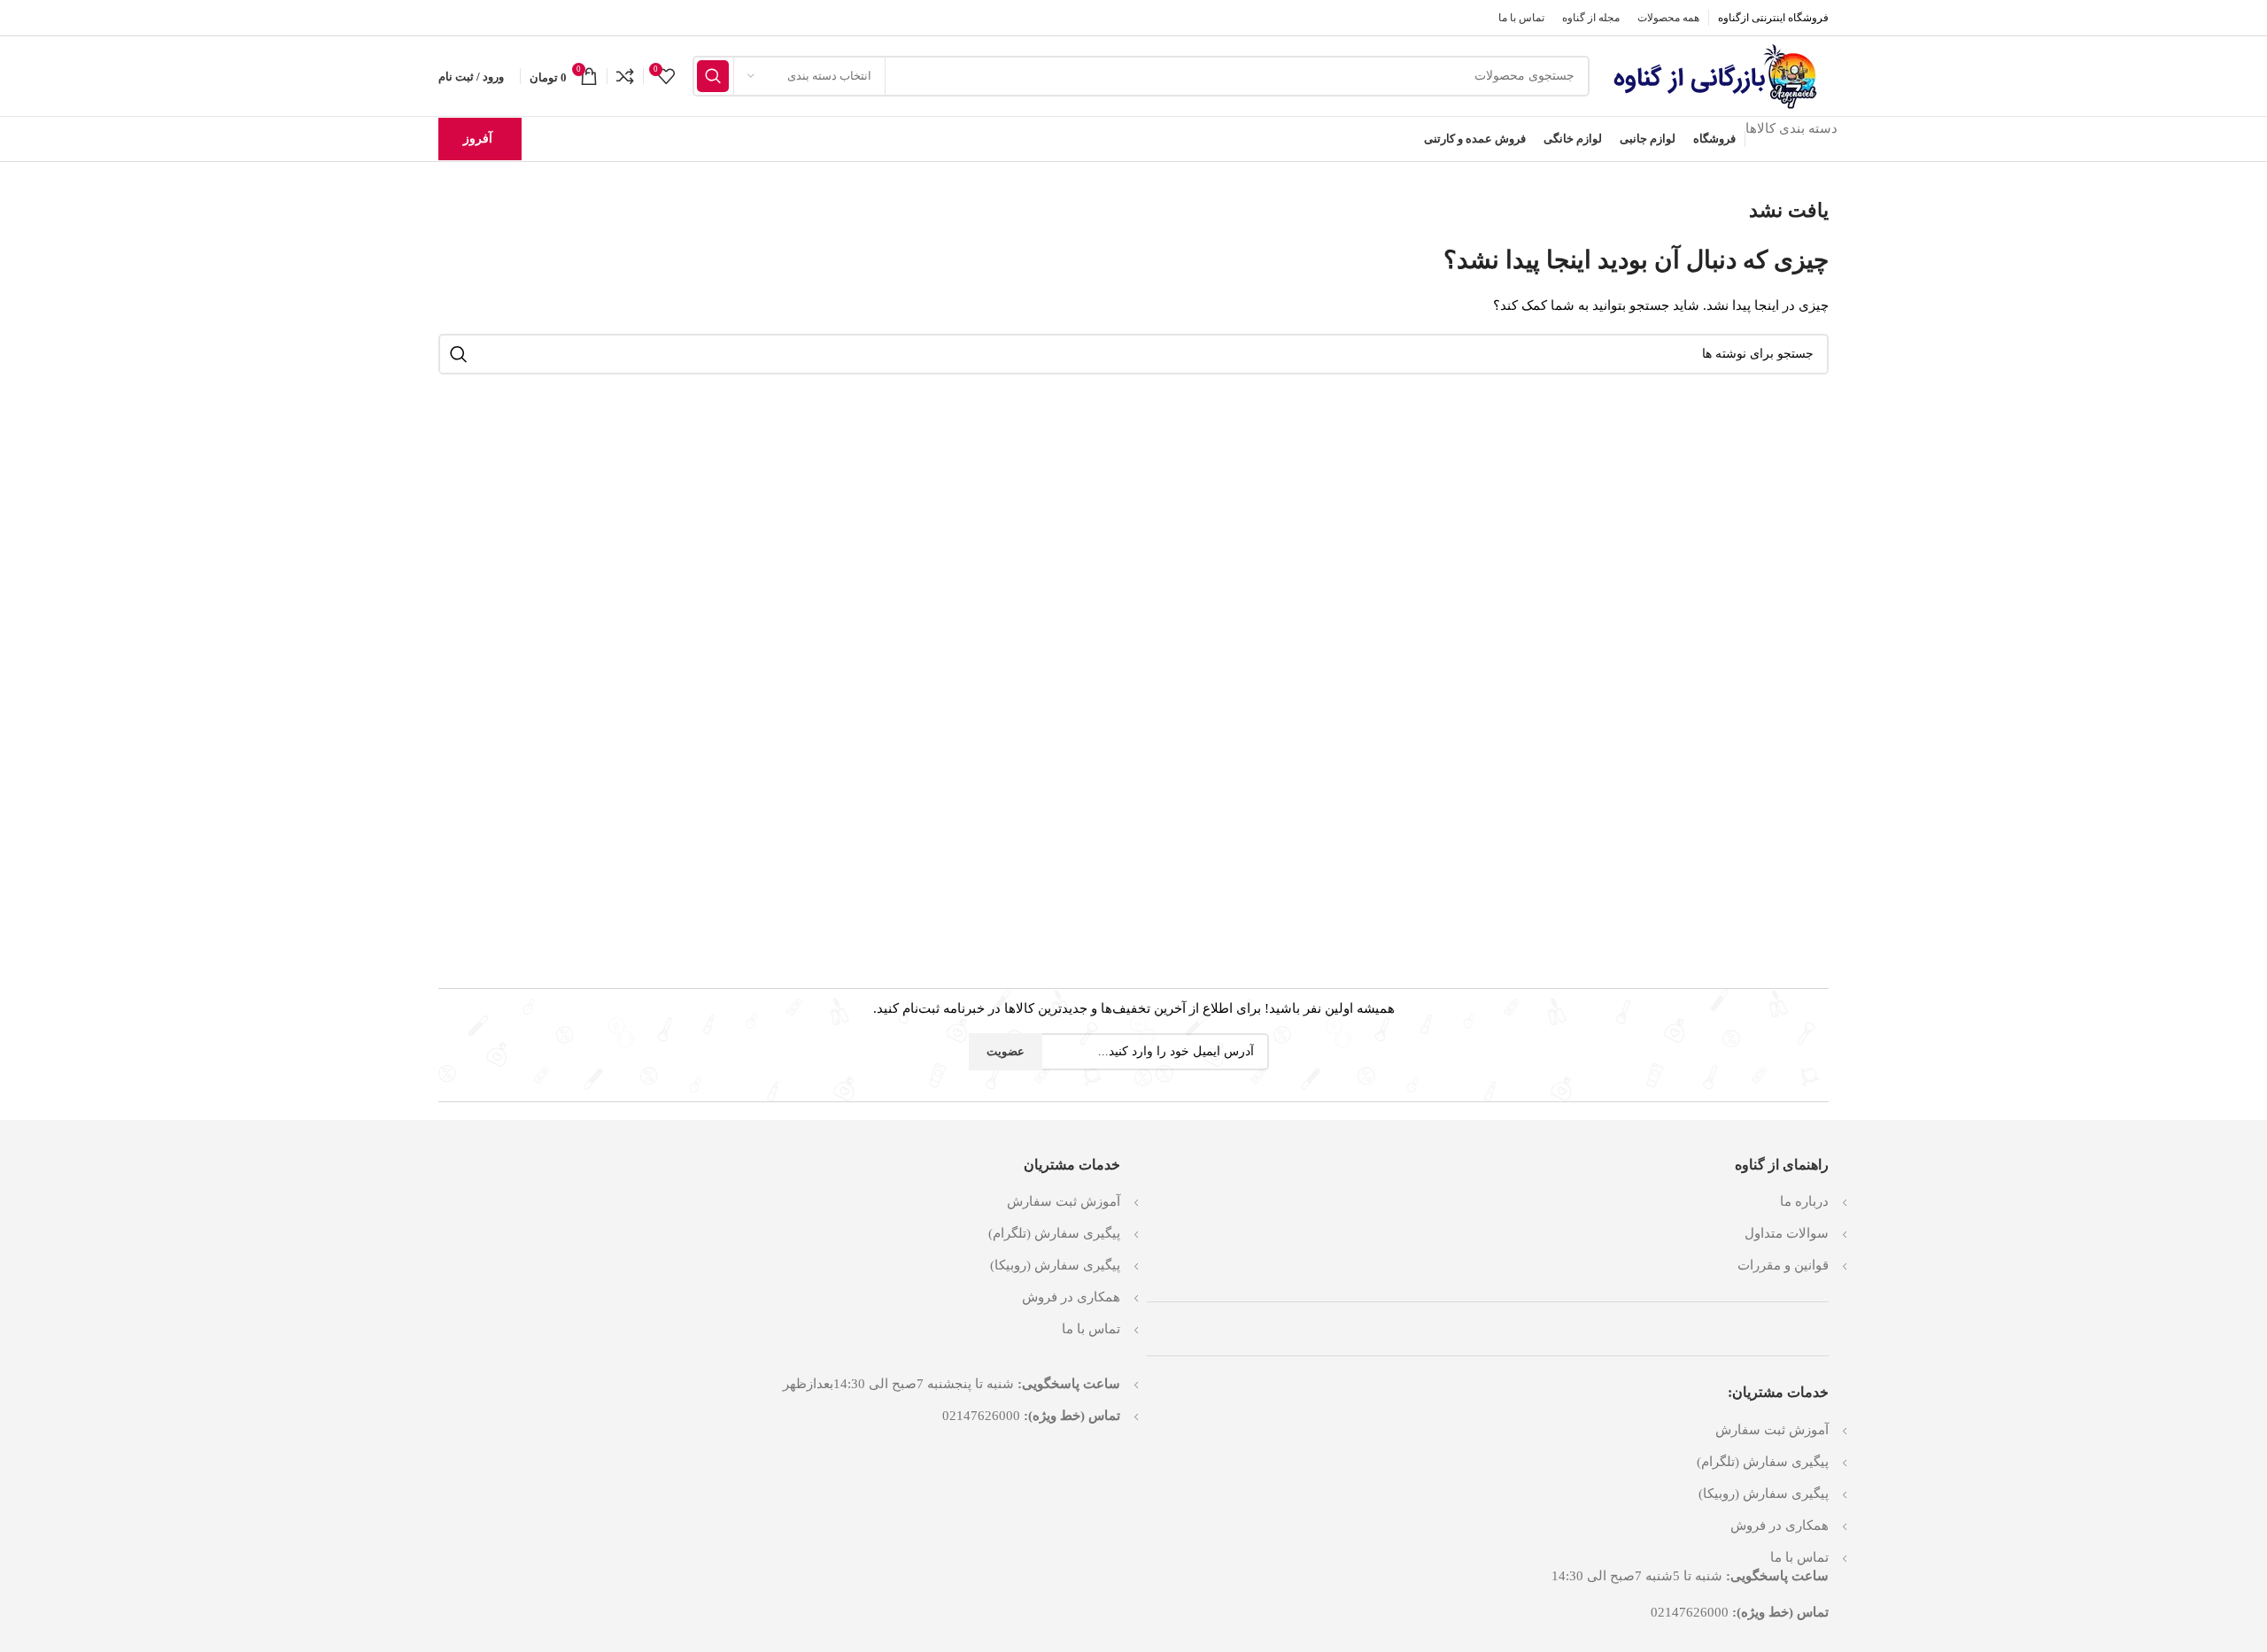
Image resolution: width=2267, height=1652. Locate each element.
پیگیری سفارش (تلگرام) (1763, 1462)
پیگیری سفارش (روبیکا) (1764, 1494)
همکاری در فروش (1780, 1525)
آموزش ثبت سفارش (1772, 1430)
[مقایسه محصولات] (625, 76)
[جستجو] (713, 76)
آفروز (478, 139)
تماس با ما (1799, 1557)
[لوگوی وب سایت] (1718, 74)
